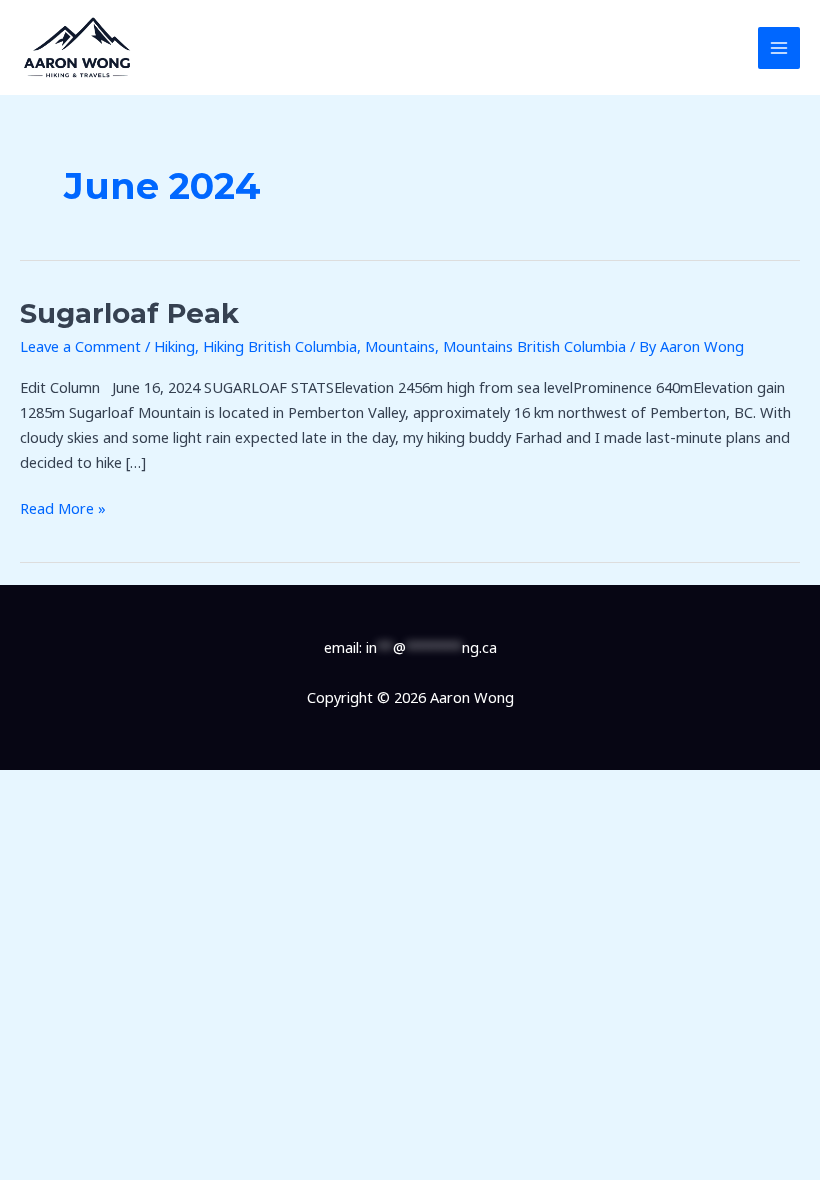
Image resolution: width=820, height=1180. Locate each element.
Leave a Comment (80, 346)
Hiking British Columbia (280, 346)
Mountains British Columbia (534, 346)
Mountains (400, 346)
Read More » (63, 507)
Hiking (174, 346)
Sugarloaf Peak (129, 313)
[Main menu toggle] (779, 48)
